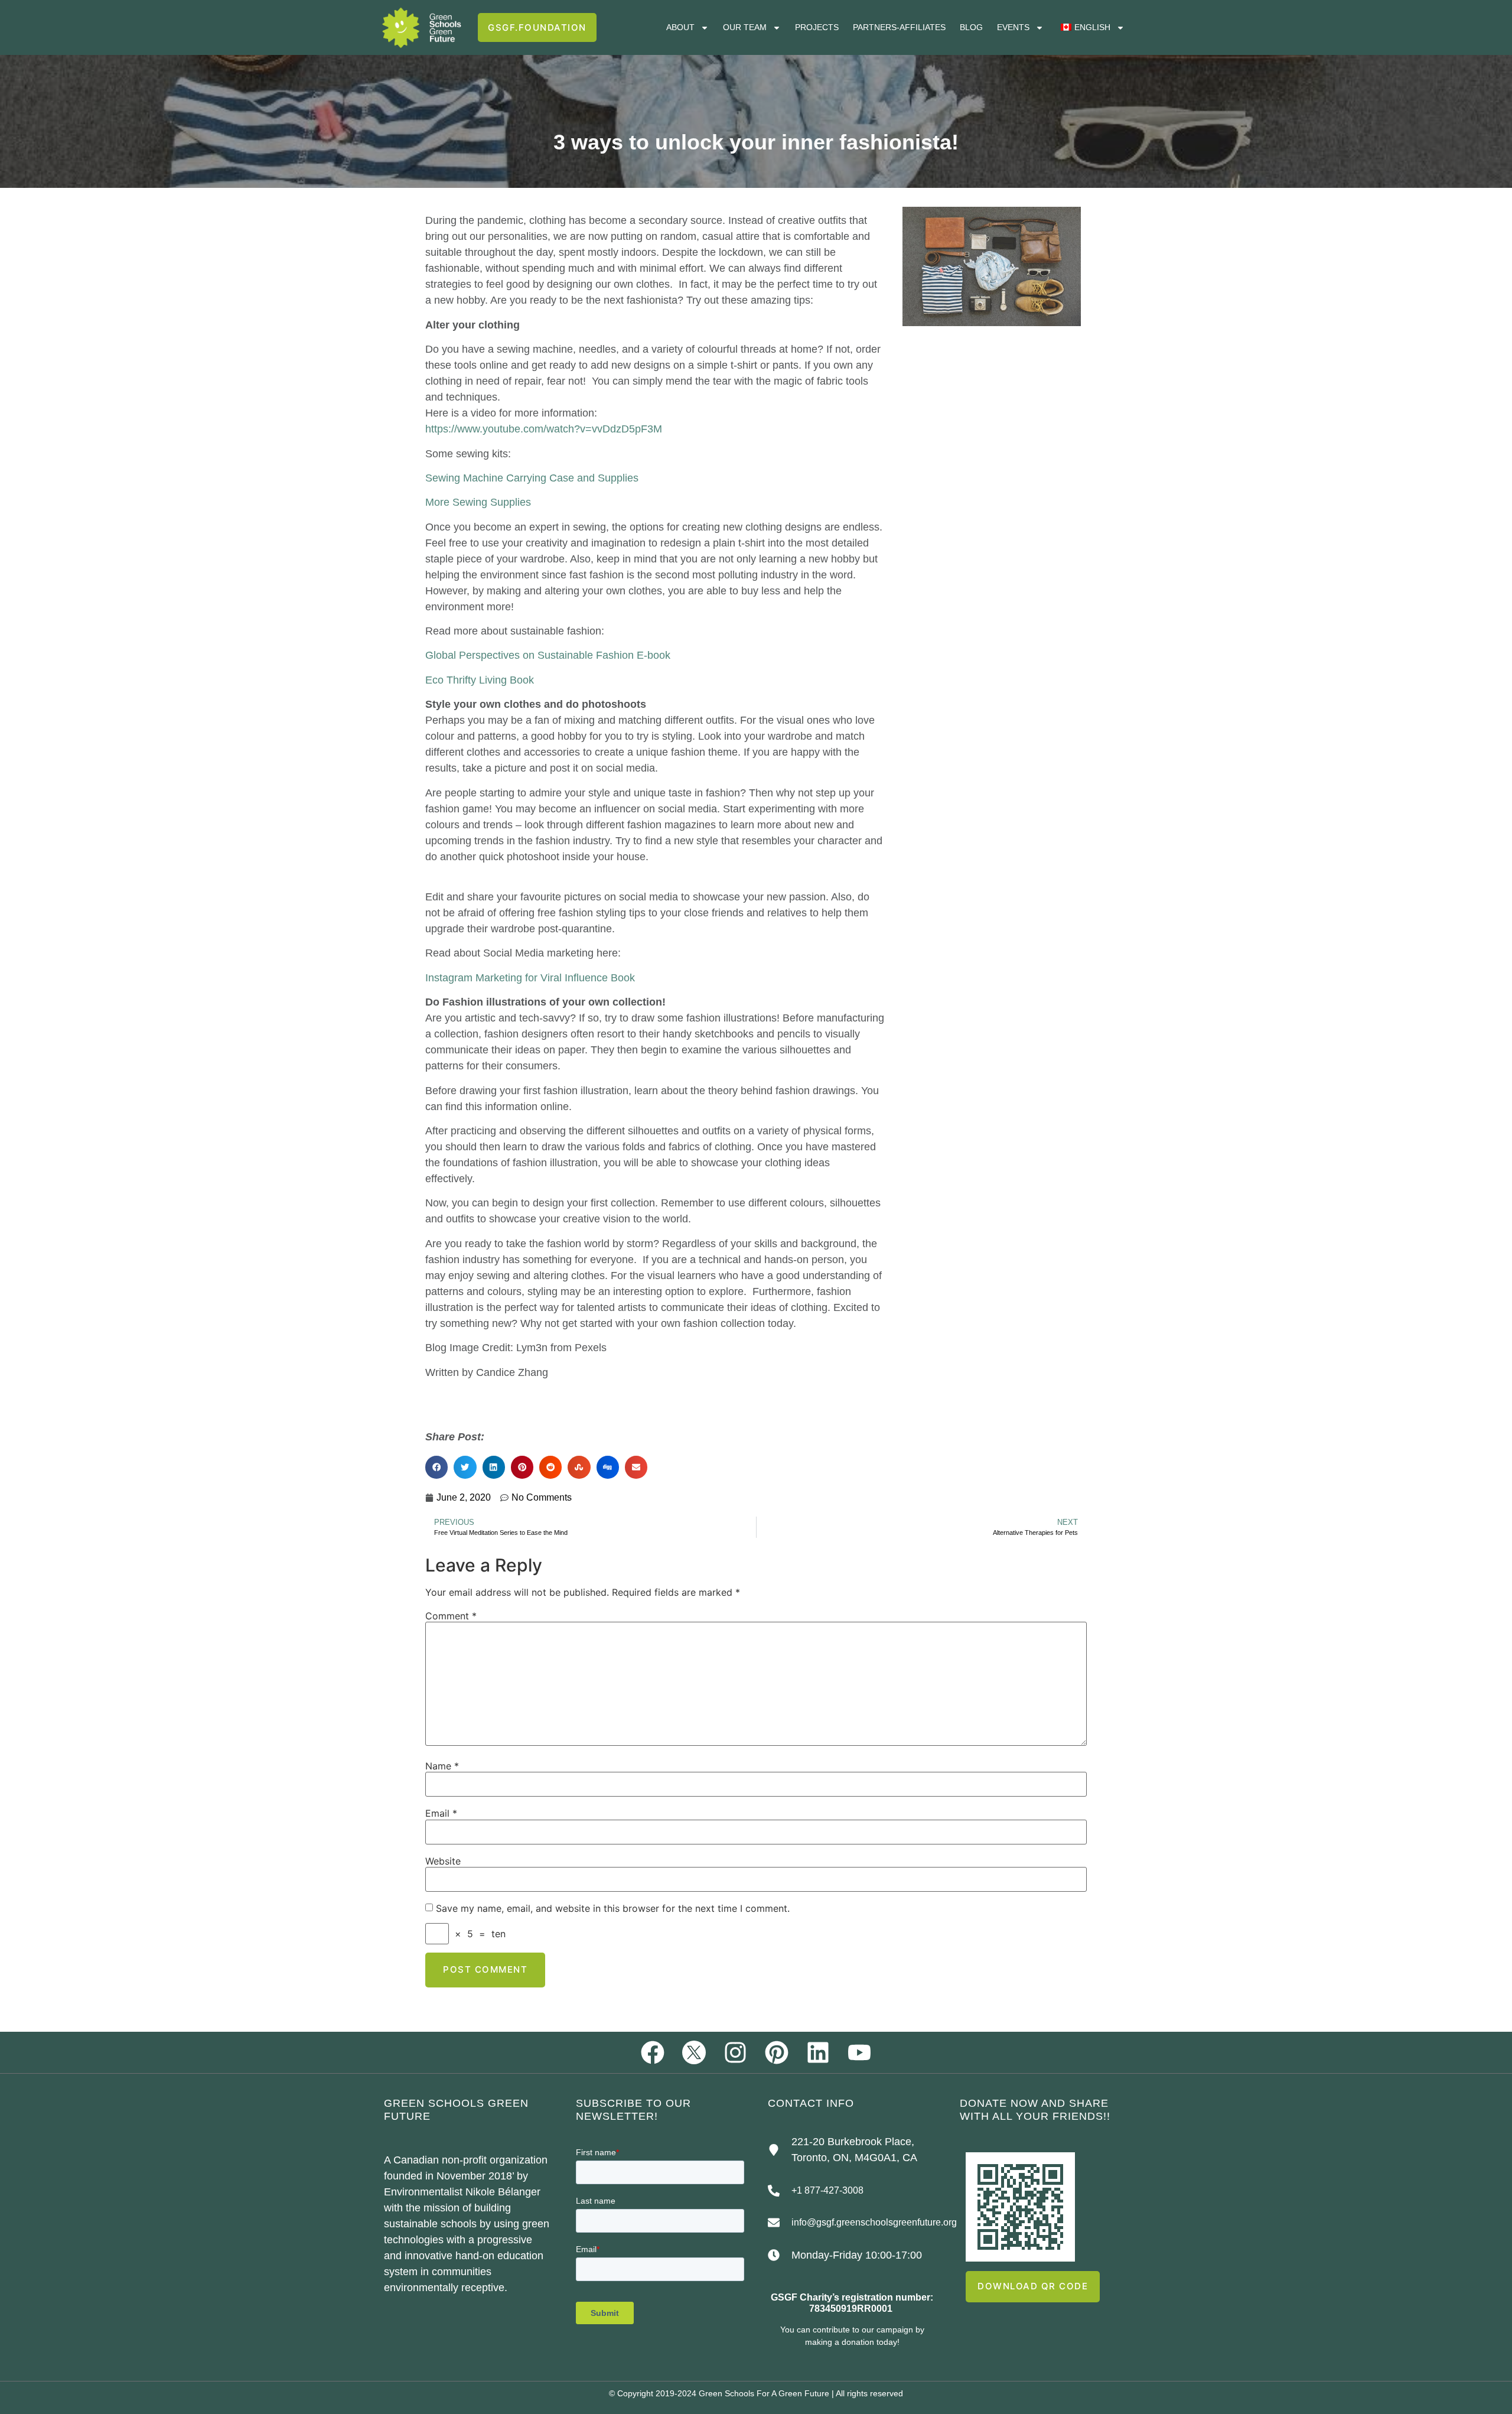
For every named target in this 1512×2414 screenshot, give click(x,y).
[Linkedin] (818, 2052)
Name (442, 1766)
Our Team (745, 27)
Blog (971, 27)
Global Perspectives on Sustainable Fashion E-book (548, 655)
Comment (451, 1616)
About (680, 27)
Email (441, 1813)
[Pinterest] (777, 2052)
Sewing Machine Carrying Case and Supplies (532, 478)
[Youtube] (859, 2052)
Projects (817, 27)
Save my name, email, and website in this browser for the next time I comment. (613, 1908)
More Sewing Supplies (478, 502)
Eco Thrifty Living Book (480, 680)
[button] (436, 1467)
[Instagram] (735, 2052)
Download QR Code (1033, 2286)
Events (1013, 27)
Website (443, 1861)
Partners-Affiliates (899, 27)
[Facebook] (653, 2052)
